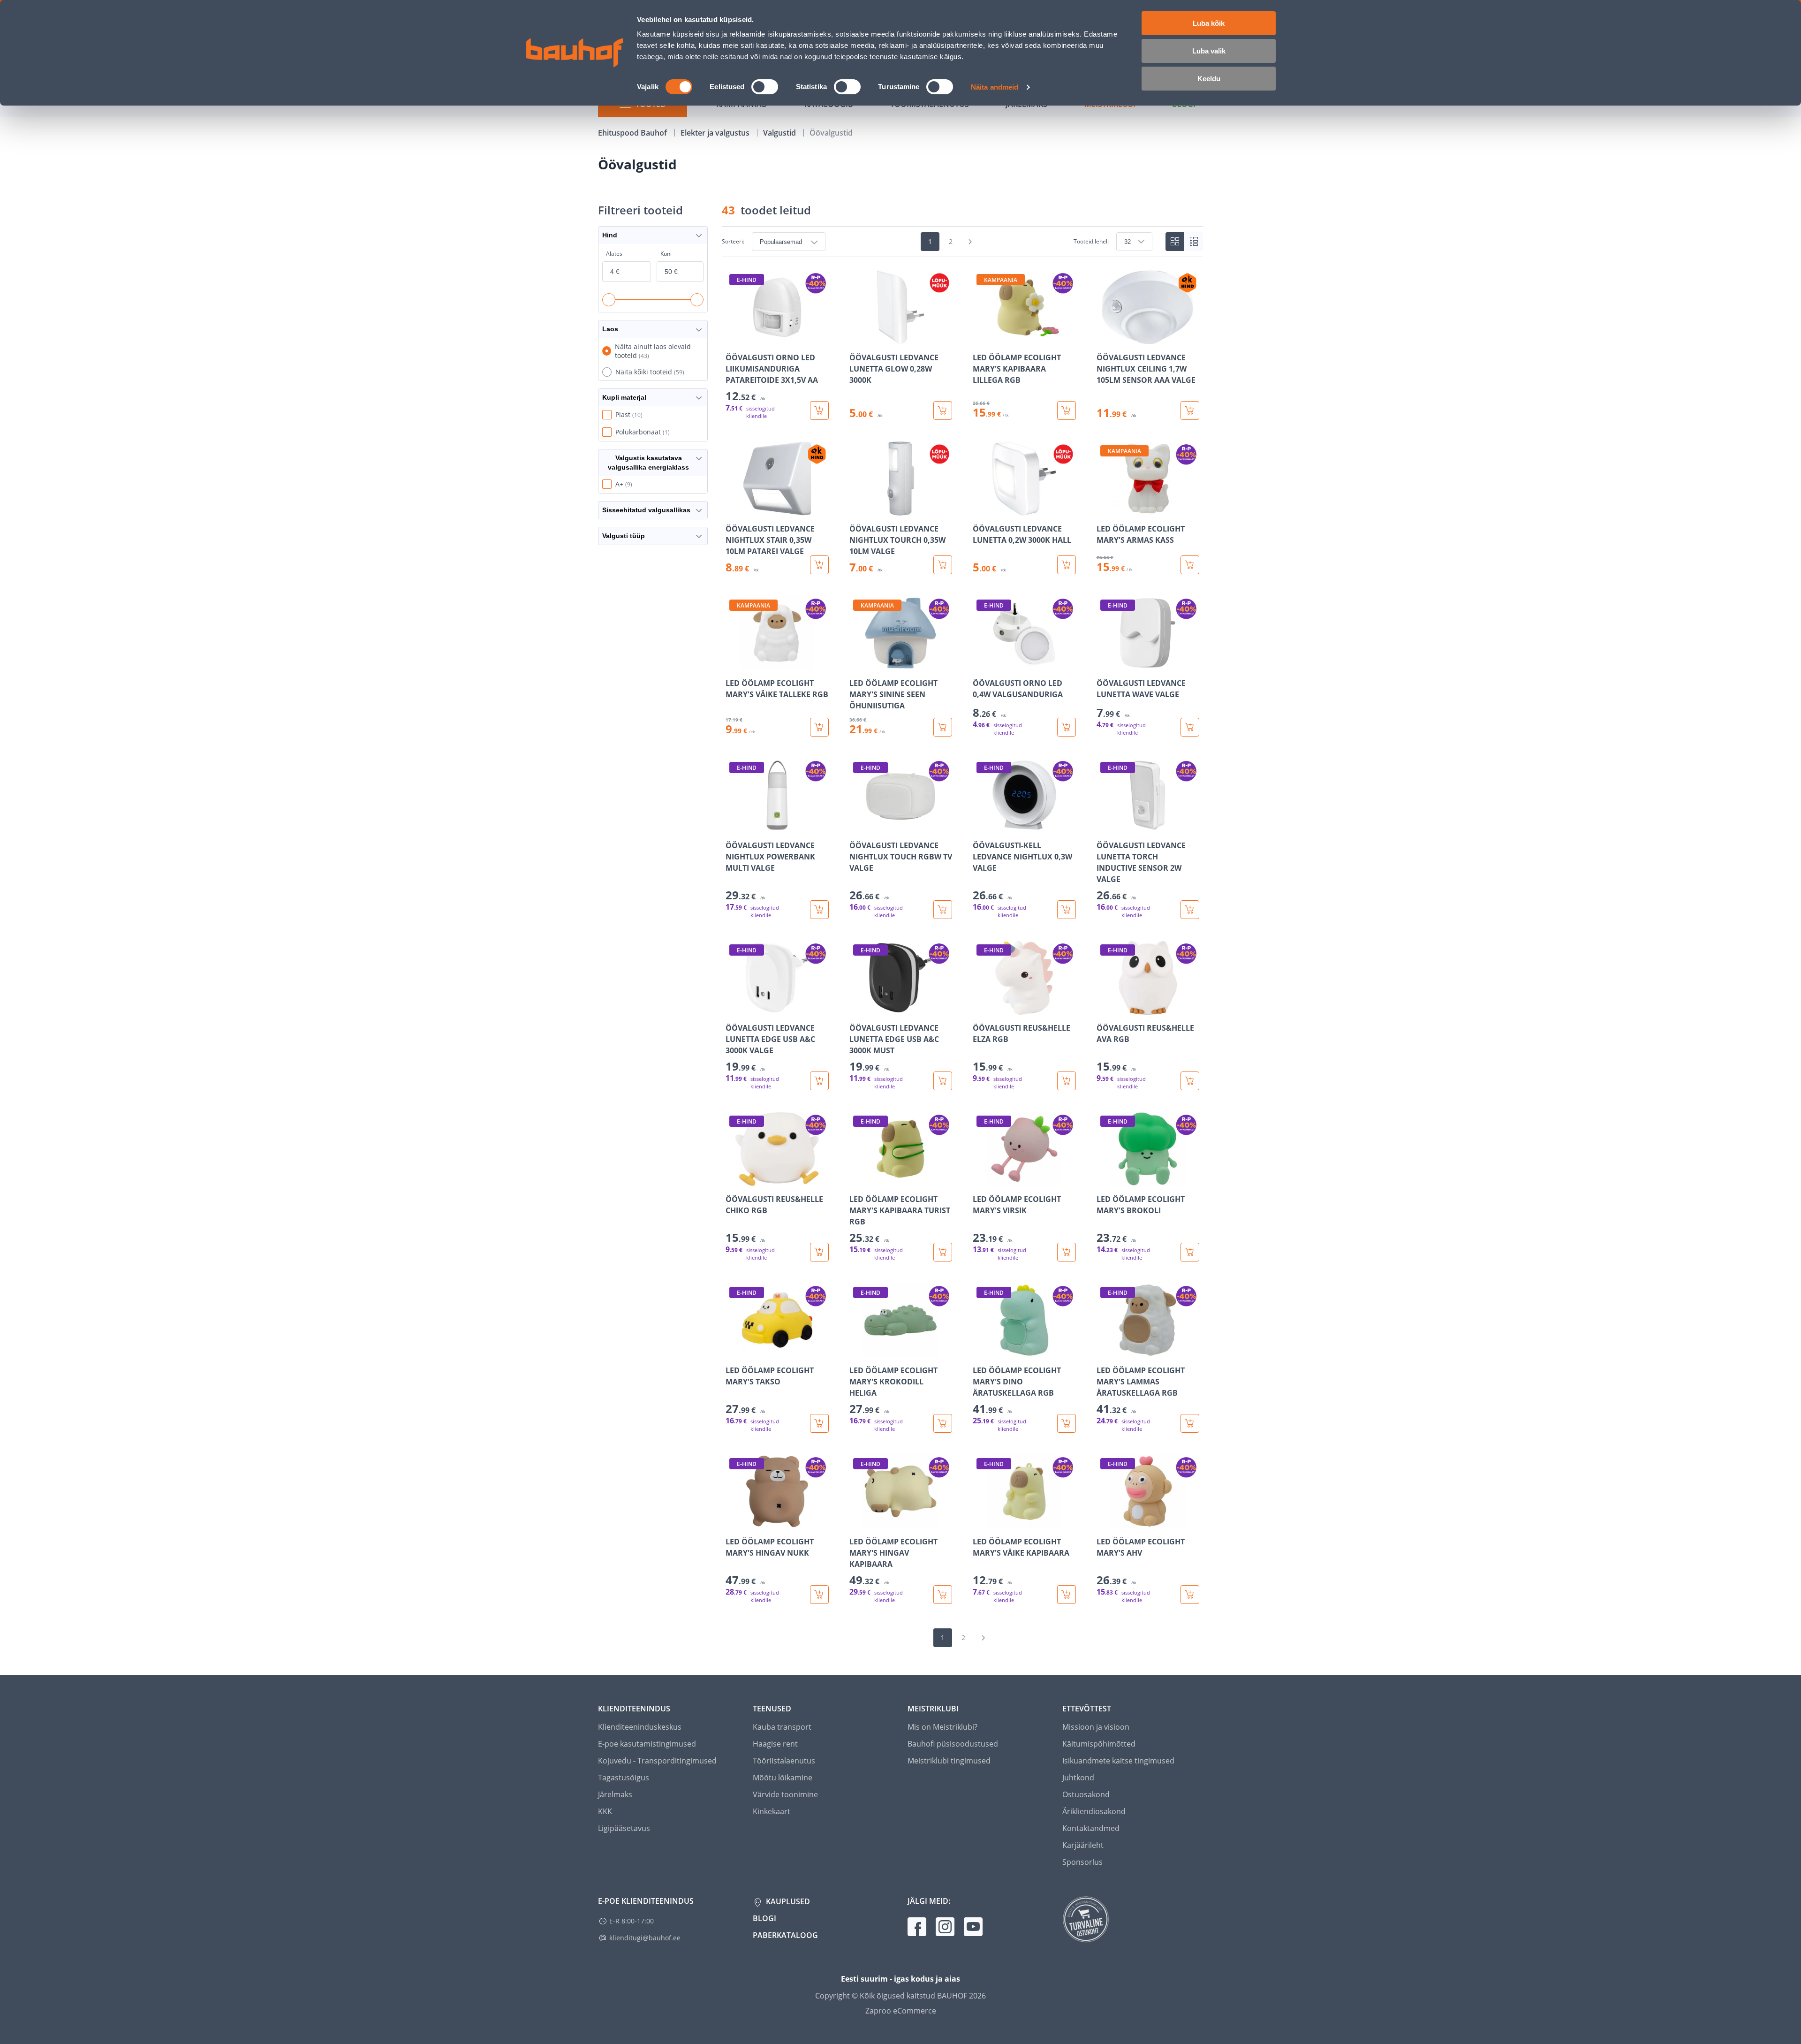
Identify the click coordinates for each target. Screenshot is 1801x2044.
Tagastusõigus (624, 1778)
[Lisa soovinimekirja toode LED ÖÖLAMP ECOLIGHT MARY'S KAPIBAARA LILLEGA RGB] (981, 338)
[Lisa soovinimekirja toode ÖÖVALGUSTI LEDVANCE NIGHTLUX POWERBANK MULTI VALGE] (734, 826)
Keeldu (1209, 79)
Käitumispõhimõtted (1099, 1744)
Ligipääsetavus (624, 1828)
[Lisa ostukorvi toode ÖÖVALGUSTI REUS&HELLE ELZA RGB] (1067, 1081)
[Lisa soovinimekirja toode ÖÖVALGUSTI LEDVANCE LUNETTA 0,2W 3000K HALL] (981, 509)
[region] (962, 937)
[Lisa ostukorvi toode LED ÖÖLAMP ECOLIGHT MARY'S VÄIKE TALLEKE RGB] (819, 727)
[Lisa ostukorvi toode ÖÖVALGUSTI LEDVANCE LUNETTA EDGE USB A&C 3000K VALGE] (819, 1081)
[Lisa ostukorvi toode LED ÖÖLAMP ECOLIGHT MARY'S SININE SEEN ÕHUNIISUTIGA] (943, 727)
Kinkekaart (772, 1811)
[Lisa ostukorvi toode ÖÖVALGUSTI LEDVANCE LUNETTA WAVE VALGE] (1190, 727)
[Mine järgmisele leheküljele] (970, 242)
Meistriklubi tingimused (949, 1761)
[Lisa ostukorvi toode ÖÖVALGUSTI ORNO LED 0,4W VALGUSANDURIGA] (1067, 727)
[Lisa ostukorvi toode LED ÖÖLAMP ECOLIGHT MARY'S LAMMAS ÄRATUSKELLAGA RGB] (1190, 1423)
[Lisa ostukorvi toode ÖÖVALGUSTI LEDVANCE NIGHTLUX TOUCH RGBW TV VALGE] (943, 910)
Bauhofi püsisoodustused (953, 1744)
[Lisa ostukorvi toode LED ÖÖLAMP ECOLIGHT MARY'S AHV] (1190, 1595)
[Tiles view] (1175, 242)
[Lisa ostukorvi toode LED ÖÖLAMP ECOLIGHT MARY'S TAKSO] (819, 1423)
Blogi (764, 1918)
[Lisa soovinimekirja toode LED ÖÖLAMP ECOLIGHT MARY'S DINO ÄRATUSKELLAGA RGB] (981, 1351)
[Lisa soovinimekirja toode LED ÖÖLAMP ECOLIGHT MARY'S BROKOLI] (1105, 1179)
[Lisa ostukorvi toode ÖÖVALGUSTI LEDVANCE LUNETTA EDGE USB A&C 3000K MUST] (943, 1081)
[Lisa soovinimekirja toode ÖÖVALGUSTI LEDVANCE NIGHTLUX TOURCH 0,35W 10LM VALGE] (857, 509)
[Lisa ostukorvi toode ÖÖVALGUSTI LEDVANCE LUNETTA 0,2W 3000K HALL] (1067, 565)
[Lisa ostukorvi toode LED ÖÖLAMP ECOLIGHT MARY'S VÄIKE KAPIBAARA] (1067, 1595)
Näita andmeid (995, 87)
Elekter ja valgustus (716, 133)
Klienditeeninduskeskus (640, 1727)
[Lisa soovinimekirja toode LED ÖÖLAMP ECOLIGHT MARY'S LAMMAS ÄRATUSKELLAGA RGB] (1105, 1351)
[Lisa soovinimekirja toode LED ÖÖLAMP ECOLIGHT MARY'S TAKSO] (734, 1351)
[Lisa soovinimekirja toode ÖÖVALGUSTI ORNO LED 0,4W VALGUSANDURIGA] (981, 663)
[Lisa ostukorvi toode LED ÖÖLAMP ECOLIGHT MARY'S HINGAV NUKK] (819, 1595)
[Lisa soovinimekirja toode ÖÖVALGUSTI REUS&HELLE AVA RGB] (1105, 1008)
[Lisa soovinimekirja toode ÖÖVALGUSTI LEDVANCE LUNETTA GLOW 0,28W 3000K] (857, 338)
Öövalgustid (831, 133)
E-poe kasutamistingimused (647, 1744)
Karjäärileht (1083, 1845)
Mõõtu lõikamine (783, 1778)
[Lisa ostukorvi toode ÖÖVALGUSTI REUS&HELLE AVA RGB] (1190, 1081)
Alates (614, 254)
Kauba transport (782, 1727)
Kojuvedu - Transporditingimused (657, 1761)
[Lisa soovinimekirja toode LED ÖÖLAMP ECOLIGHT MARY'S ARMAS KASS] (1105, 509)
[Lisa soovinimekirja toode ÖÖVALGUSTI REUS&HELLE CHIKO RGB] (734, 1179)
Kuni (666, 254)
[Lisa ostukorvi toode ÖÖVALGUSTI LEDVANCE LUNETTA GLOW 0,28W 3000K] (943, 410)
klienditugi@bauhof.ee (645, 1938)
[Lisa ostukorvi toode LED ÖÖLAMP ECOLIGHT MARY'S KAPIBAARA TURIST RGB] (943, 1252)
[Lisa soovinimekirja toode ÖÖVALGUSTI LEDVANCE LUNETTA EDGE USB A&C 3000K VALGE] (734, 1008)
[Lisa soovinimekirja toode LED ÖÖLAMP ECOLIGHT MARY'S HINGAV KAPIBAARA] (857, 1522)
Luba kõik (1209, 23)
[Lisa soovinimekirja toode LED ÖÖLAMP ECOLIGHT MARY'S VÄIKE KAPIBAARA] (981, 1522)
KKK (605, 1811)
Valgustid (780, 133)
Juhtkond (1078, 1778)
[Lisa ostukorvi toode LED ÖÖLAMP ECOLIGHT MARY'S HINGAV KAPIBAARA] (943, 1595)
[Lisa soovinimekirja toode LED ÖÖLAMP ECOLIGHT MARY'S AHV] (1105, 1522)
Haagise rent (775, 1744)
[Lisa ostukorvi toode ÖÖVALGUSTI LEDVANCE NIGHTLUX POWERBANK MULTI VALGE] (819, 910)
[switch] (765, 87)
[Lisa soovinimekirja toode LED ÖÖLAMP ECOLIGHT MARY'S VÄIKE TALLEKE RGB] (734, 663)
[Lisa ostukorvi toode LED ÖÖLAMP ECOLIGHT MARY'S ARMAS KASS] (1190, 565)
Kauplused (787, 1901)
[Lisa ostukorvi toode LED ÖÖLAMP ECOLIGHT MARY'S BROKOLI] (1190, 1252)
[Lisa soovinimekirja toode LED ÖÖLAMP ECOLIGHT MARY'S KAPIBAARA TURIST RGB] (857, 1179)
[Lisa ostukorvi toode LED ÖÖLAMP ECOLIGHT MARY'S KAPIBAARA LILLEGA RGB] (1067, 410)
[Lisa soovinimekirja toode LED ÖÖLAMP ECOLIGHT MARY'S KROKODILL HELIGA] (857, 1351)
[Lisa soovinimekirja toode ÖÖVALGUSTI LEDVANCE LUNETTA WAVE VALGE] (1105, 663)
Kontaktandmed (1091, 1828)
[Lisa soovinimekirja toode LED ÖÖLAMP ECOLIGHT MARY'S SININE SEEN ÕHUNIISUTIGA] (857, 663)
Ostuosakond (1086, 1794)
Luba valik (1209, 51)
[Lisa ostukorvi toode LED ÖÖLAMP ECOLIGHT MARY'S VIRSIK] (1067, 1252)
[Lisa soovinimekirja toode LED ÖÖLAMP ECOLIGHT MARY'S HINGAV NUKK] (734, 1522)
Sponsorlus (1082, 1862)
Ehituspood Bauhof (633, 133)
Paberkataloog (785, 1935)
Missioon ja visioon (1096, 1727)
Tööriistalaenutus (784, 1761)
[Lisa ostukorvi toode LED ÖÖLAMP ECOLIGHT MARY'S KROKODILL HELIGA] (943, 1423)
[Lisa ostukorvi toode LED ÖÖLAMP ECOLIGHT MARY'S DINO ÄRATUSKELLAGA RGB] (1067, 1423)
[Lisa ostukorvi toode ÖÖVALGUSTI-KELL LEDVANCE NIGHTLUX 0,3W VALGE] (1067, 910)
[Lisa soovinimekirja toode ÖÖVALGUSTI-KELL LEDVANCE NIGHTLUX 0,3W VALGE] (981, 826)
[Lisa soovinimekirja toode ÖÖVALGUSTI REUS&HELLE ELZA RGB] (981, 1008)
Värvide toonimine (785, 1794)
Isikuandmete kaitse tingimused (1118, 1761)
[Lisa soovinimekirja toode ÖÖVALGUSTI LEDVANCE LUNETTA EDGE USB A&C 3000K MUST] (857, 1008)
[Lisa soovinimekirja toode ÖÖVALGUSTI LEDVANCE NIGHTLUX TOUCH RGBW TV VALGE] (857, 826)
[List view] (1194, 242)
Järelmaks (615, 1794)
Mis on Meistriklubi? (942, 1727)
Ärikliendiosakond (1094, 1811)
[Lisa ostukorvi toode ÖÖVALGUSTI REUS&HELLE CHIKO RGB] (819, 1252)
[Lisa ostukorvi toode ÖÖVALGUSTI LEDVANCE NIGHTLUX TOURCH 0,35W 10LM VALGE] (943, 565)
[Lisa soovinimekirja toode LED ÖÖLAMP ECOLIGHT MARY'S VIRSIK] (981, 1179)
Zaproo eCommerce (901, 2011)
